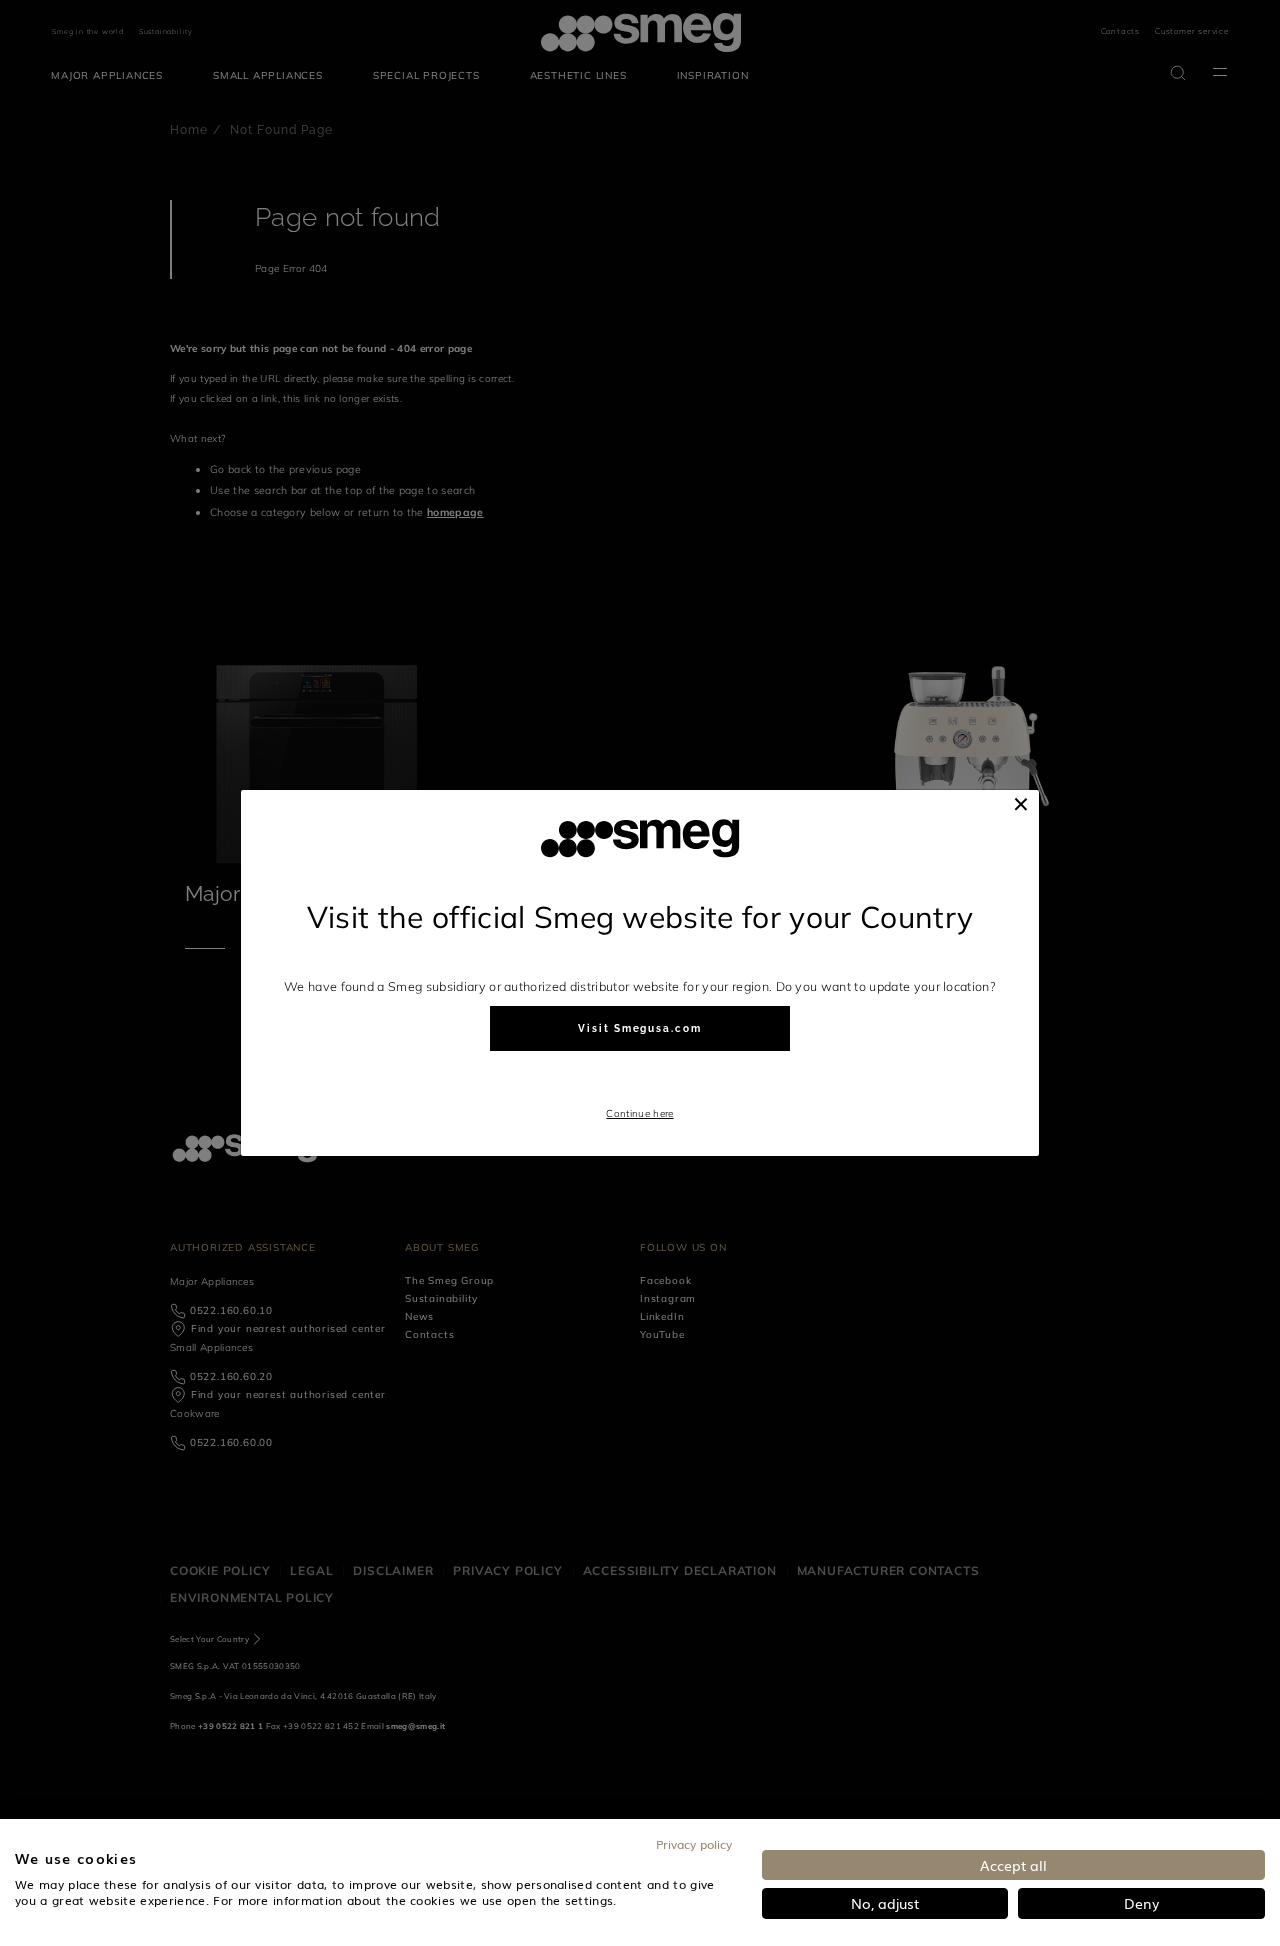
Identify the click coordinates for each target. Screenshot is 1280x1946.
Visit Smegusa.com (640, 1028)
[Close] (1021, 804)
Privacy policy (694, 1844)
